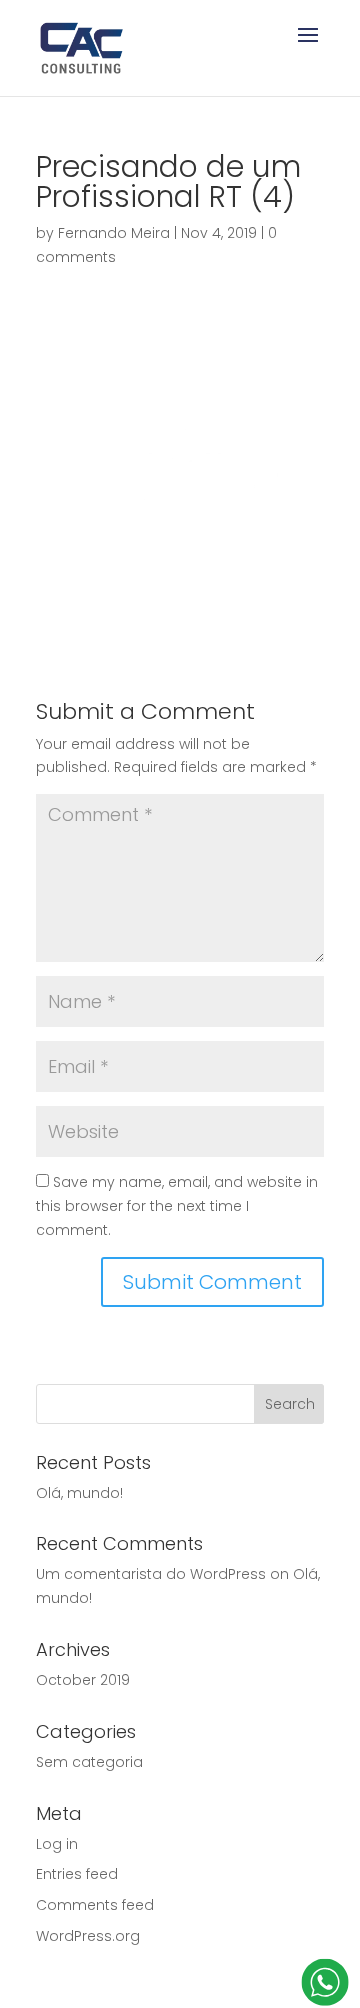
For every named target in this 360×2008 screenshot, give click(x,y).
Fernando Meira (114, 233)
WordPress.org (88, 1936)
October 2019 (83, 1680)
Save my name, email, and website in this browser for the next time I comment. (177, 1206)
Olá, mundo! (79, 1493)
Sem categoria (89, 1762)
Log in (57, 1844)
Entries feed (77, 1874)
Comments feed (95, 1905)
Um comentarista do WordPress (151, 1574)
